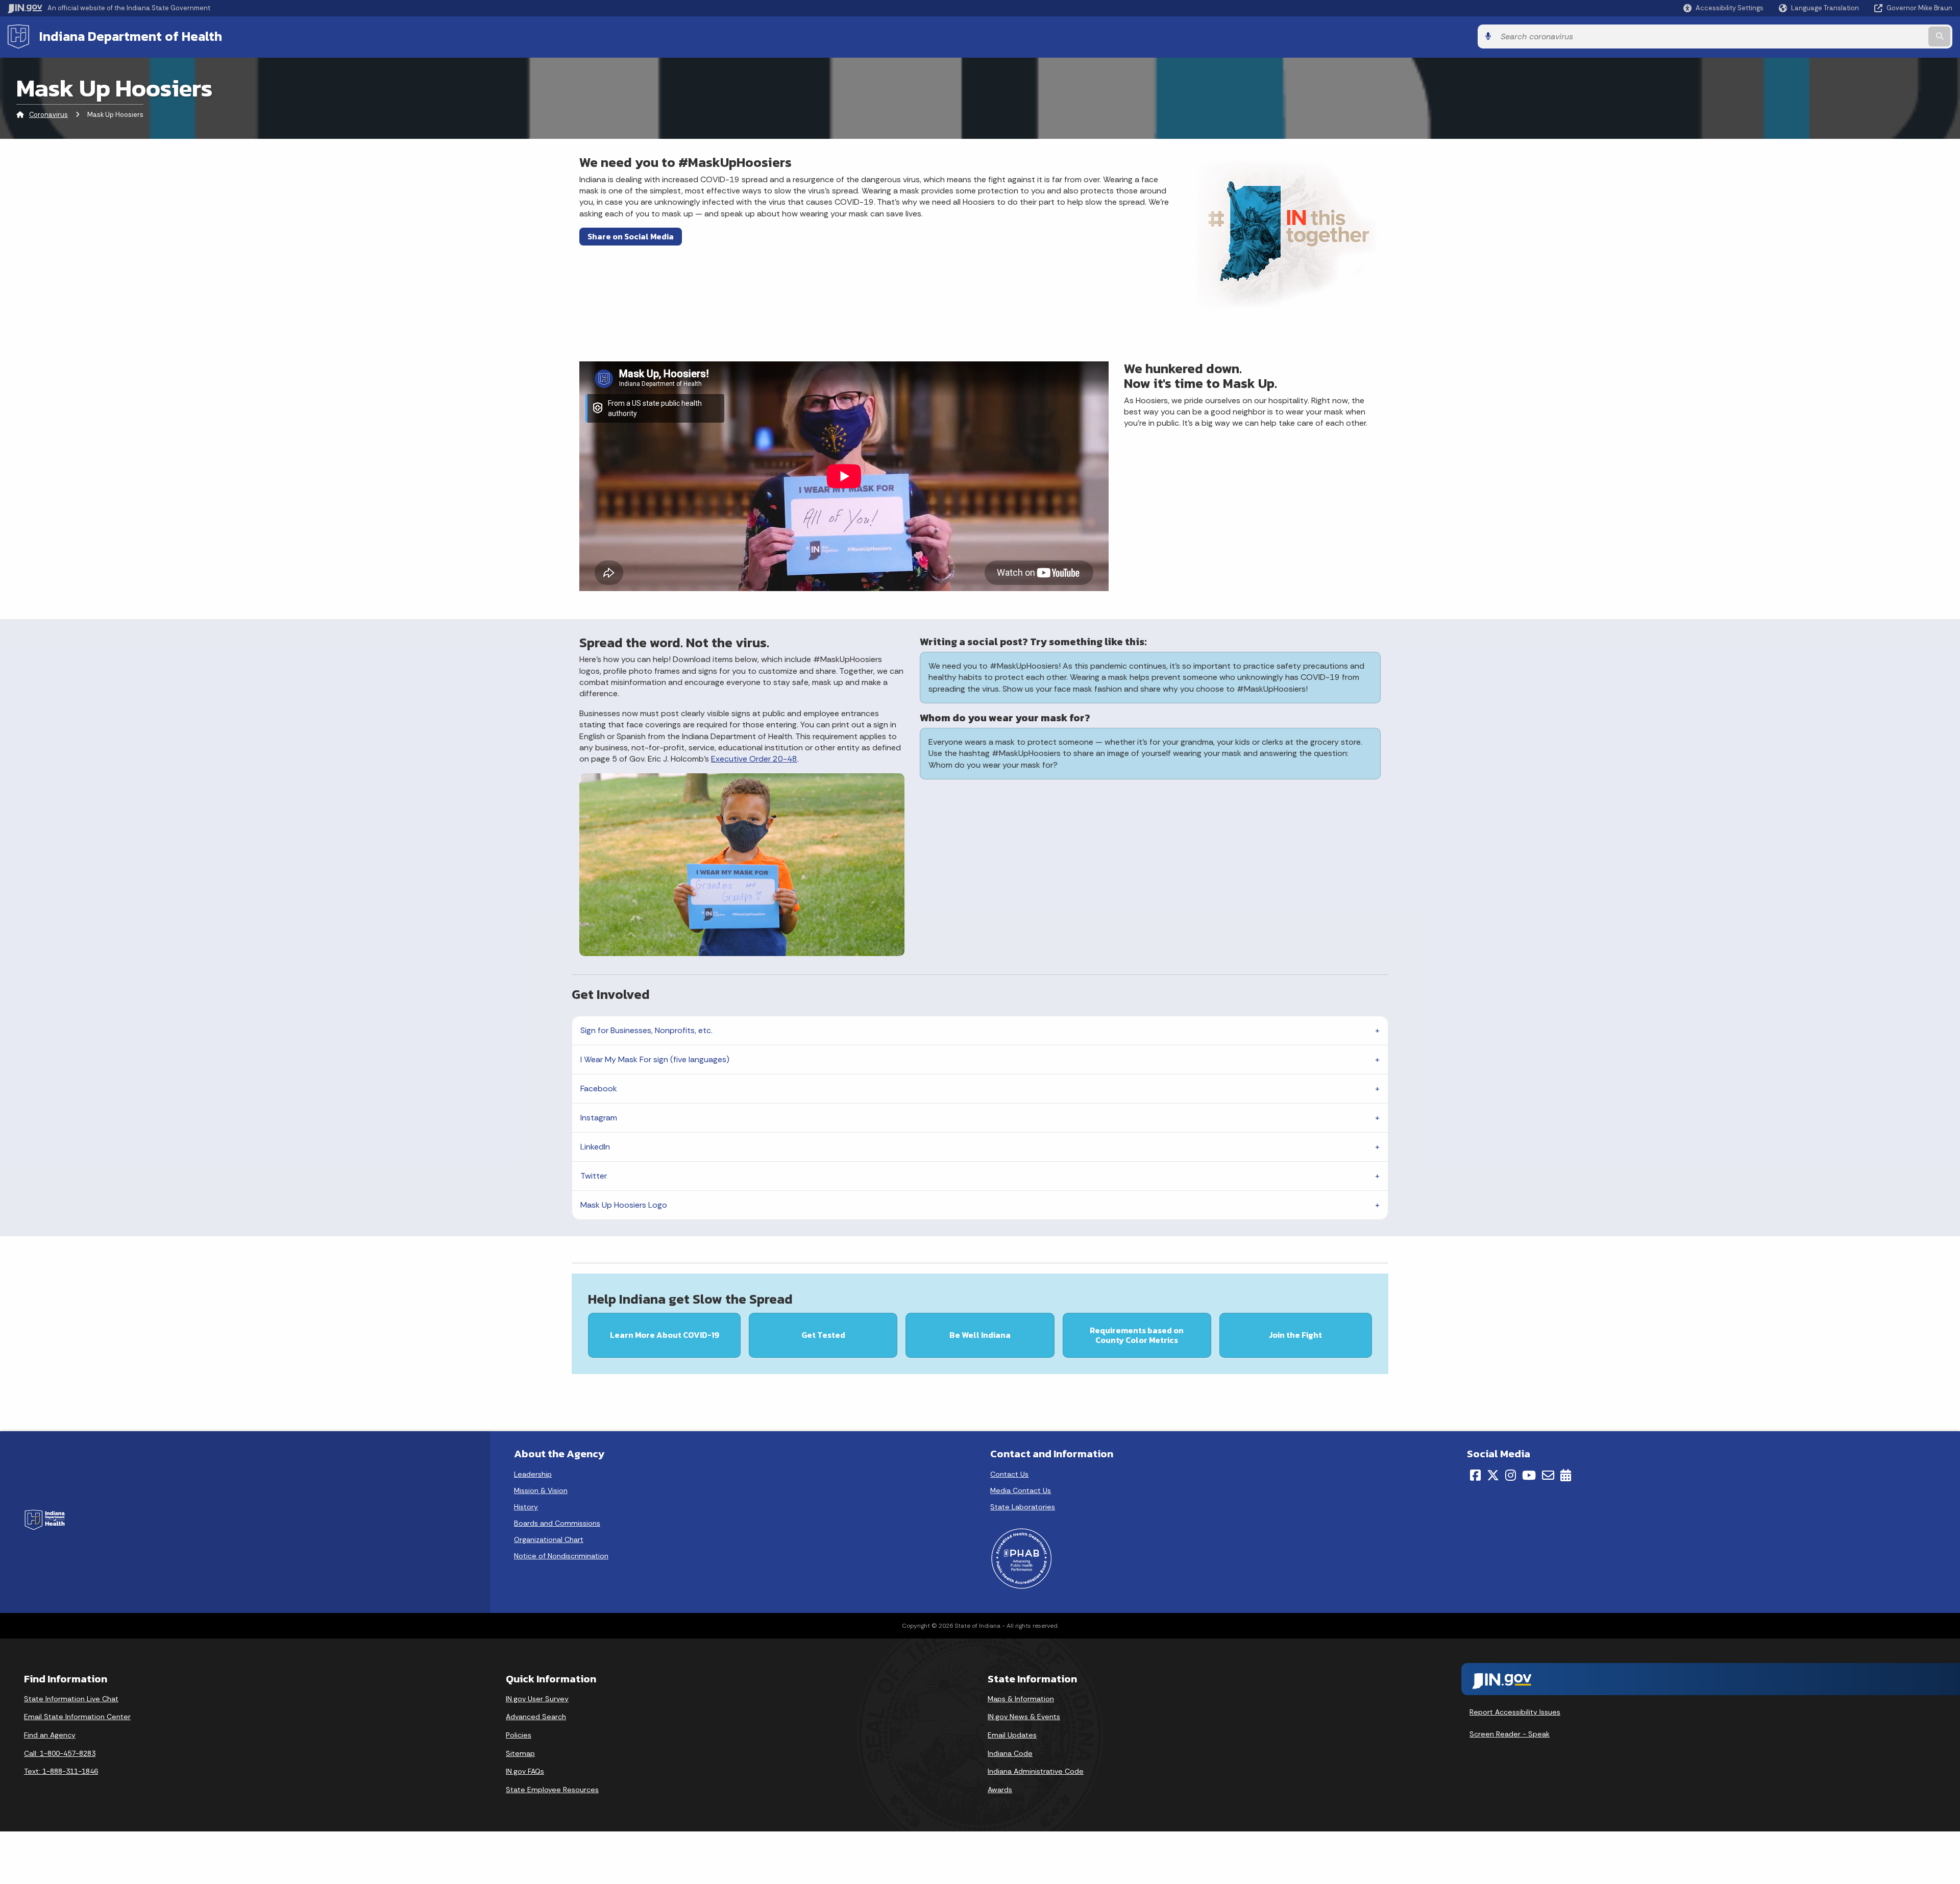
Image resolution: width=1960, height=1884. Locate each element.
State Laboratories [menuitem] (1023, 1507)
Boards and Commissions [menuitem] (557, 1523)
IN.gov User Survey (537, 1699)
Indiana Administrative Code (1036, 1771)
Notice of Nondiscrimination (561, 1556)
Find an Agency (50, 1735)
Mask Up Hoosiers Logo (624, 1205)
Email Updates (1012, 1735)
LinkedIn (595, 1147)
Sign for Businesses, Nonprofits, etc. (646, 1030)
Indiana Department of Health (131, 36)
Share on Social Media (631, 236)
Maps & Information (1021, 1699)
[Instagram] (1511, 1475)
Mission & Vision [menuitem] (541, 1490)
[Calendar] (1566, 1475)
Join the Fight (1295, 1335)
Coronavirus (48, 115)
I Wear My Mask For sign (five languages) (655, 1059)
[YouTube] (1529, 1475)
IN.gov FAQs (525, 1771)
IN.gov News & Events (1024, 1717)
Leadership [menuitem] (533, 1474)
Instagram (599, 1118)
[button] (1723, 8)
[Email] (1548, 1475)
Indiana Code (1010, 1753)
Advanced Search (536, 1717)
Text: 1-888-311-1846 (61, 1771)
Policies (519, 1735)
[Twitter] (1493, 1475)
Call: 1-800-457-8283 (60, 1753)
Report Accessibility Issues (1515, 1712)
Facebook (599, 1088)
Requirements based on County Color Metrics (1137, 1335)
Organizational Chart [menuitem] (549, 1539)
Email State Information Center (77, 1717)
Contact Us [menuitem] (1009, 1474)
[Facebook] (1475, 1475)
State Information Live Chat (71, 1699)
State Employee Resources (552, 1790)
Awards (1000, 1790)
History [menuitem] (526, 1507)
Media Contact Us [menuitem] (1021, 1490)
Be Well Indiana (980, 1335)
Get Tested (823, 1335)
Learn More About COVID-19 (665, 1335)
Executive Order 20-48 (754, 759)
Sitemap (520, 1753)
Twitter (594, 1176)
